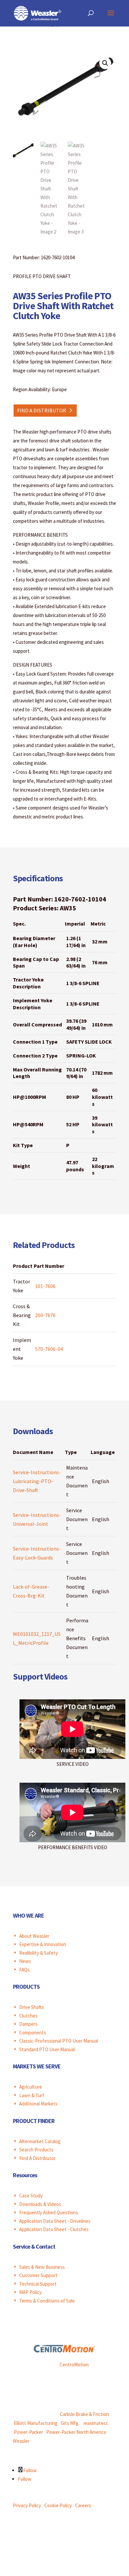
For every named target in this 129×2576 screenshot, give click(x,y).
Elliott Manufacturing (36, 2423)
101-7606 (45, 1286)
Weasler (21, 2441)
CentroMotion (74, 2365)
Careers (83, 2505)
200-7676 (45, 1315)
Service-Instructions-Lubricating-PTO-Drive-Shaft (37, 1481)
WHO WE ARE (28, 1915)
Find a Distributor (42, 410)
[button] (105, 63)
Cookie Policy (58, 2505)
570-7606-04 (49, 1349)
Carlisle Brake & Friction (84, 2414)
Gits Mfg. (70, 2423)
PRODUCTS (26, 1987)
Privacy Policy (27, 2505)
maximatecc (96, 2423)
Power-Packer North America (76, 2432)
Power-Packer (28, 2432)
